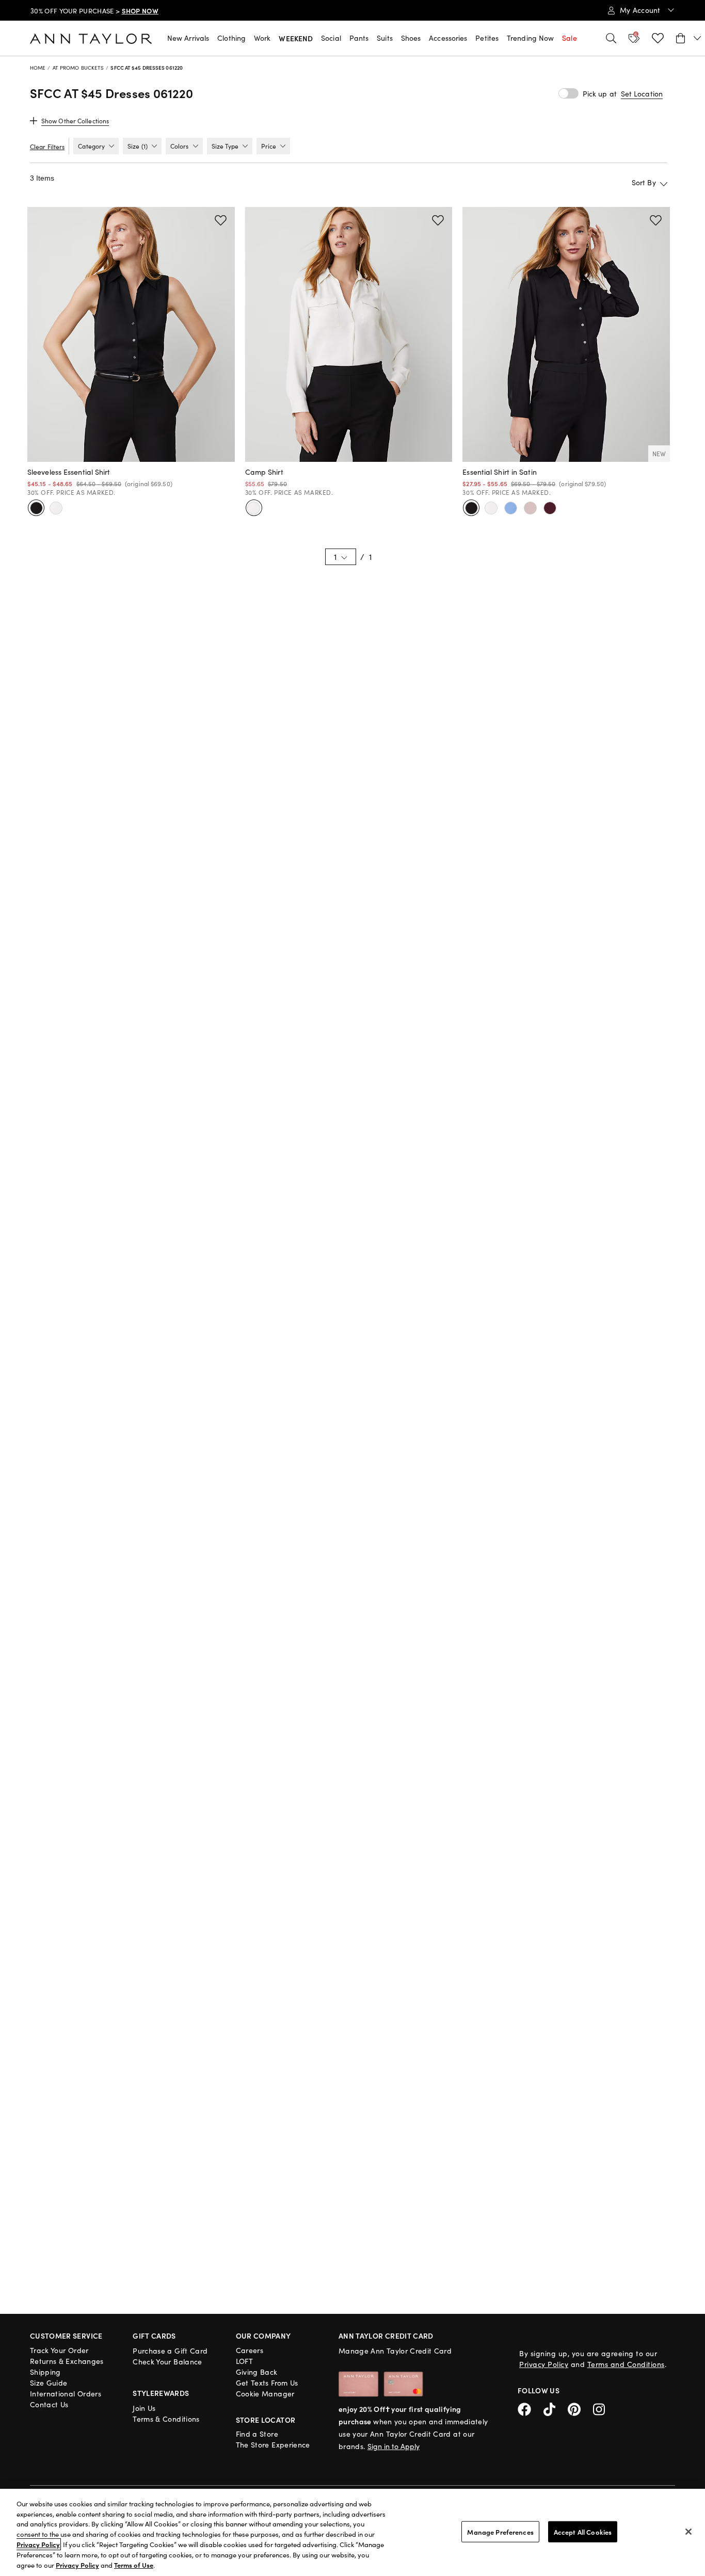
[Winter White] (56, 508)
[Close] (688, 2532)
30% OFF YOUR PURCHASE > (94, 11)
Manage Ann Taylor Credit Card (395, 2351)
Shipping (45, 2372)
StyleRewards (161, 2393)
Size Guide (49, 2383)
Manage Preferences (500, 2531)
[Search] (611, 38)
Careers (250, 2350)
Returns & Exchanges (67, 2361)
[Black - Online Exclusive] (471, 508)
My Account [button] (641, 10)
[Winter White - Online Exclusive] (491, 508)
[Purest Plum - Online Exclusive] (550, 508)
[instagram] (603, 2408)
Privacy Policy (544, 2364)
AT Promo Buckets (78, 68)
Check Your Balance (167, 2362)
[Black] (36, 508)
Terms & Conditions (166, 2419)
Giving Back (257, 2372)
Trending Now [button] (530, 38)
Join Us (144, 2408)
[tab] (96, 146)
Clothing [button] (231, 38)
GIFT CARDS (154, 2336)
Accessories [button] (448, 38)
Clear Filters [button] (47, 147)
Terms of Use (134, 2565)
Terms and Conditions (626, 2364)
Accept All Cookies (583, 2531)
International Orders (66, 2394)
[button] (642, 94)
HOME (38, 68)
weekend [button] (296, 38)
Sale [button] (569, 38)
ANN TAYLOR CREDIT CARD (386, 2336)
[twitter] (556, 2408)
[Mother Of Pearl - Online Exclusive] (530, 508)
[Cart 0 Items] (689, 38)
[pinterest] (580, 2408)
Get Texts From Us (267, 2383)
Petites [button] (487, 38)
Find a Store (257, 2434)
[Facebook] (531, 2408)
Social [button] (331, 38)
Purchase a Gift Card (170, 2351)
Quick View (131, 449)
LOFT (244, 2361)
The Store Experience (273, 2445)
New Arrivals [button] (188, 38)
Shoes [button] (411, 38)
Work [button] (262, 38)
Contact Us (49, 2404)
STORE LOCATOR (266, 2420)
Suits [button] (385, 38)
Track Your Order (59, 2350)
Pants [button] (359, 38)
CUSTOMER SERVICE (66, 2336)
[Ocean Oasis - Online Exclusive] (510, 508)
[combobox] (611, 182)
